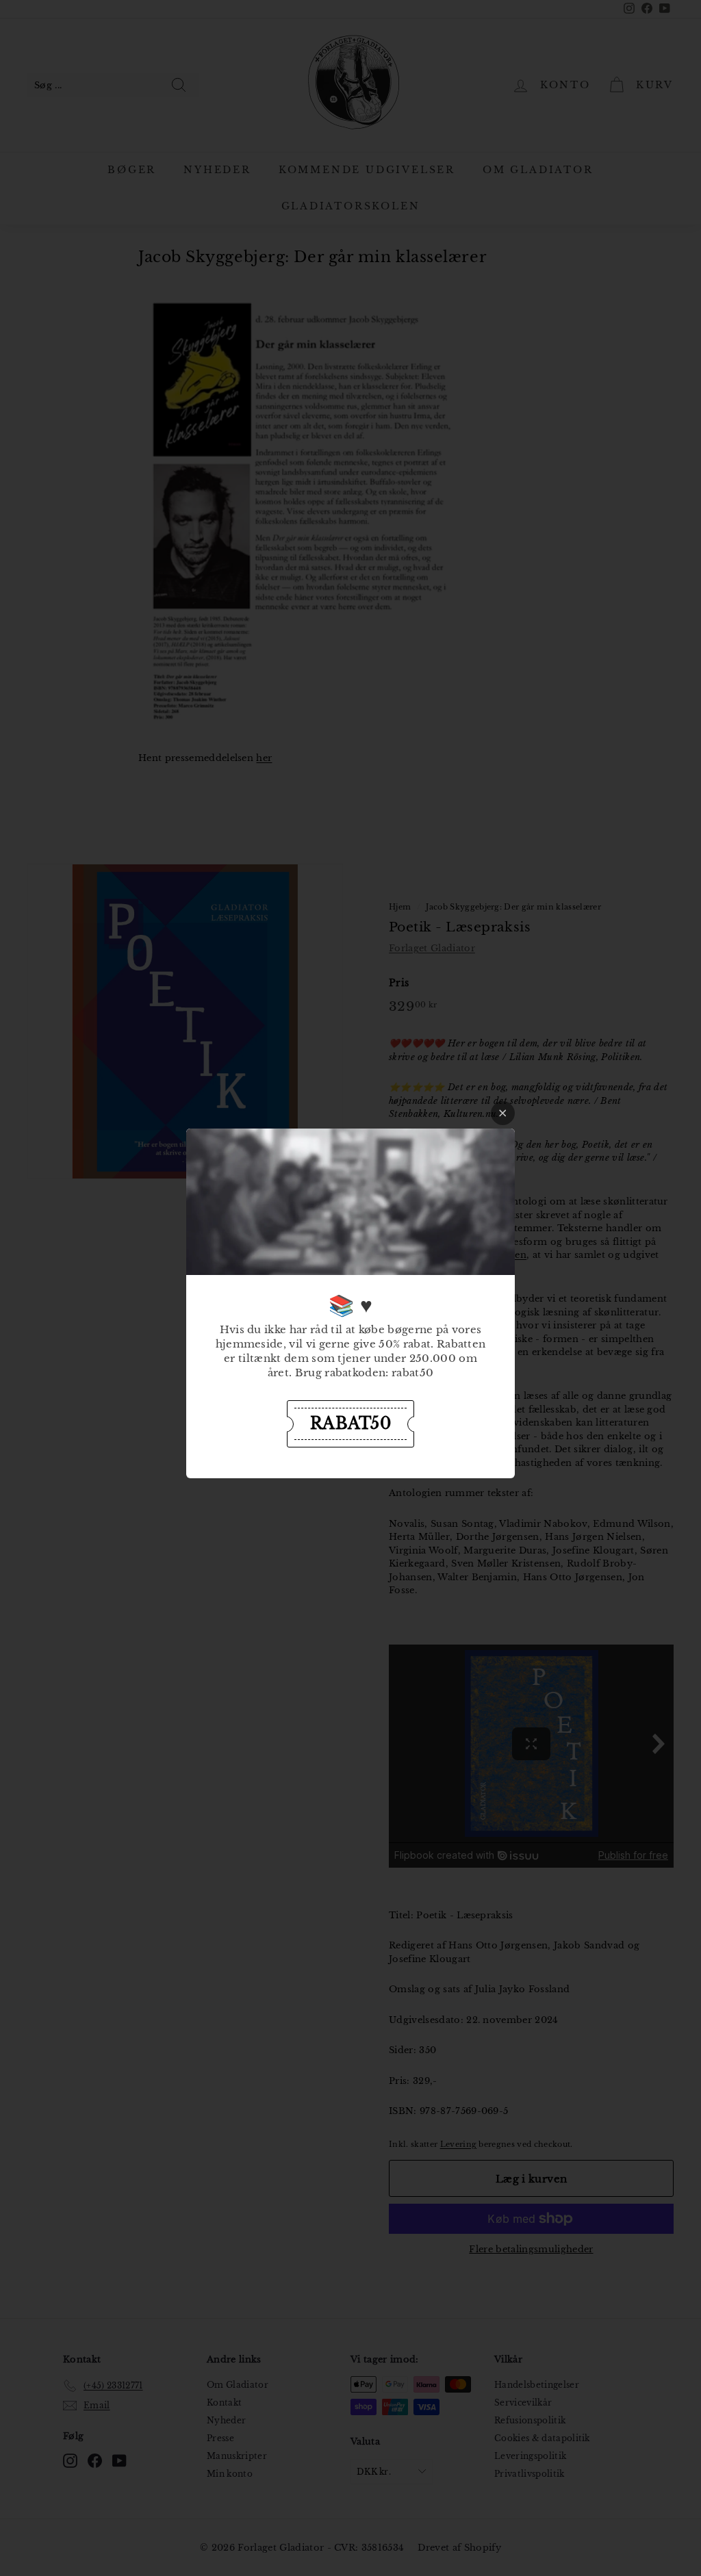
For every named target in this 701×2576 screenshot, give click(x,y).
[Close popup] (503, 1113)
